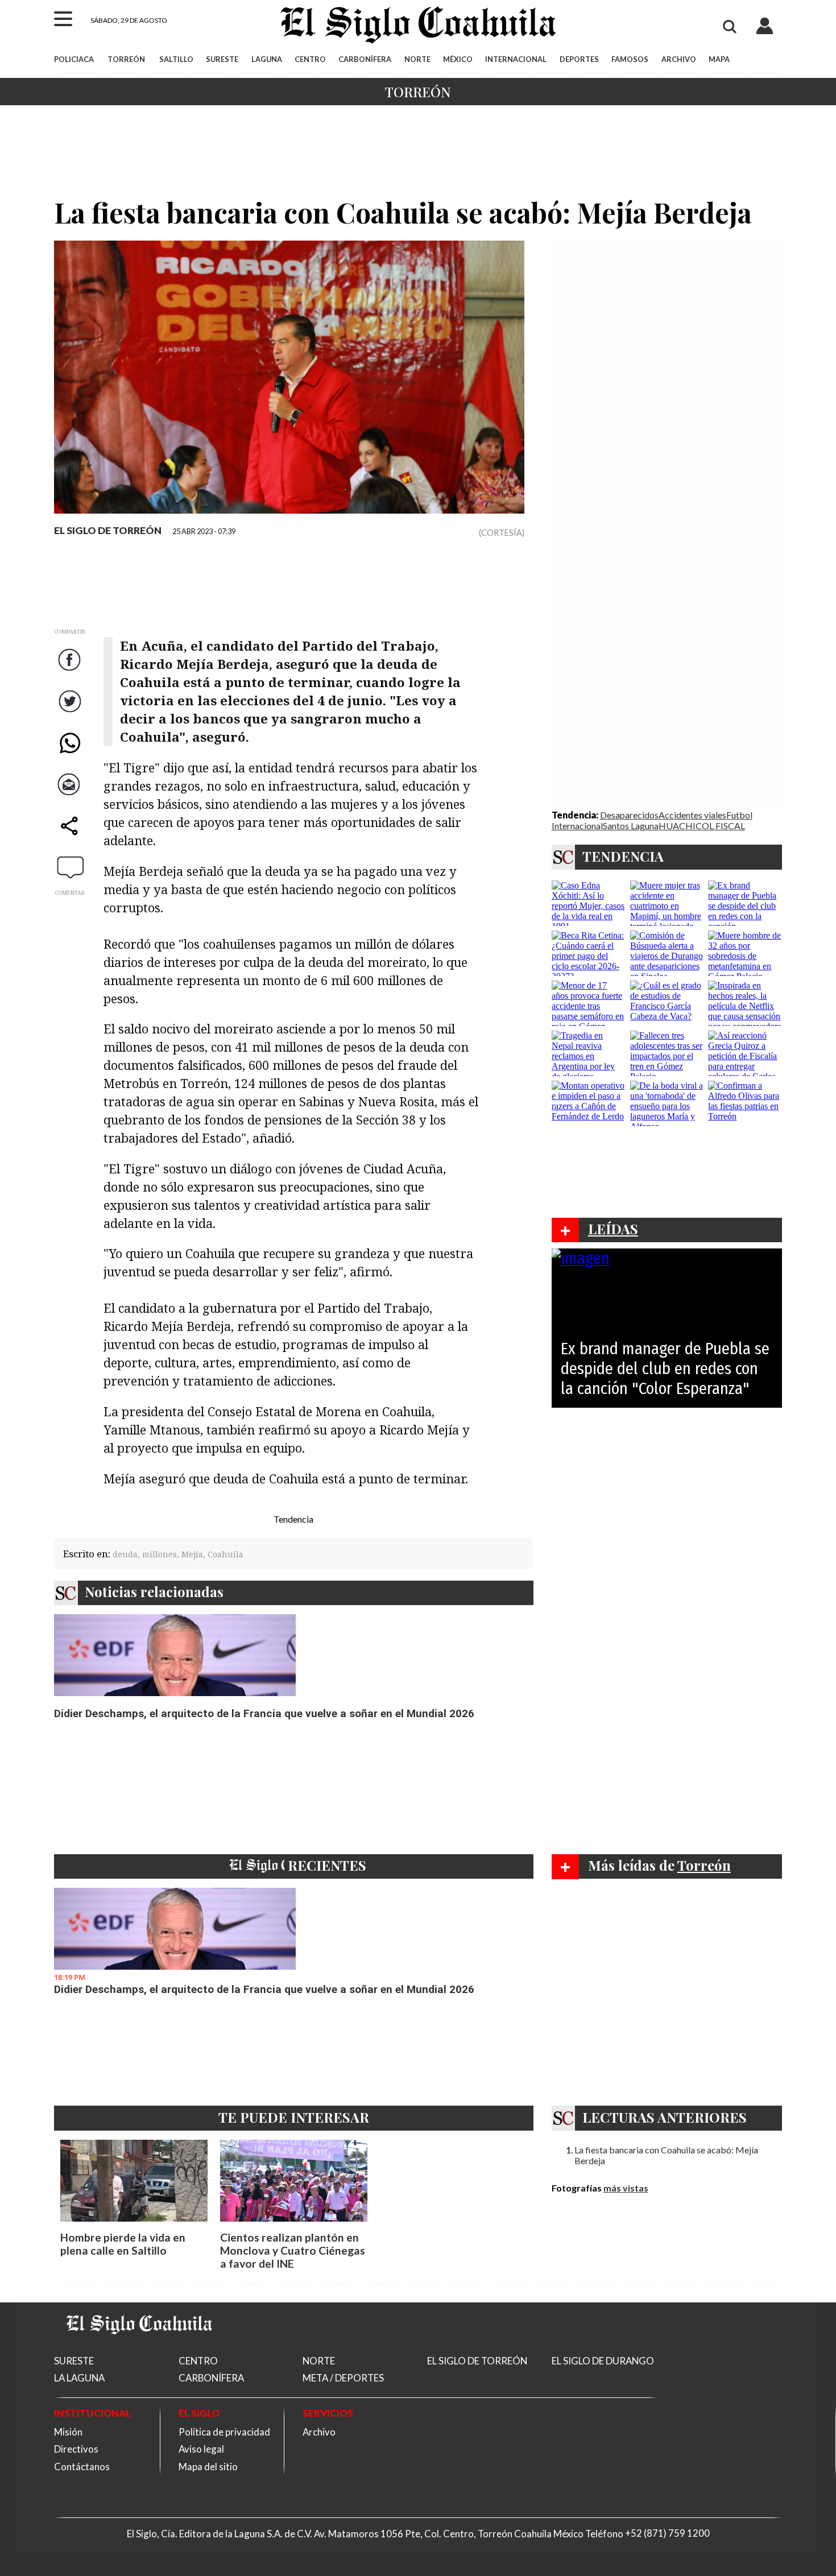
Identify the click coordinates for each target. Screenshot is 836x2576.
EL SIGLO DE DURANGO (603, 2361)
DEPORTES (579, 59)
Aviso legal (201, 2449)
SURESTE (222, 59)
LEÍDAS (613, 1229)
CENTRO (310, 59)
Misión (68, 2432)
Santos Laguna (631, 826)
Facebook (71, 671)
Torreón (418, 92)
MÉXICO (458, 59)
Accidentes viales (692, 815)
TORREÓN (126, 59)
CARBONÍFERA (365, 59)
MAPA (719, 59)
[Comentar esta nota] (71, 867)
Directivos (76, 2449)
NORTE (417, 59)
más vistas (626, 2188)
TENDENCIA (623, 856)
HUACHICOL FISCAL (702, 826)
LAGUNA (267, 59)
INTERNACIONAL (516, 59)
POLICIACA (74, 59)
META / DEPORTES (343, 2378)
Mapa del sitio (208, 2467)
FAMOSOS (630, 59)
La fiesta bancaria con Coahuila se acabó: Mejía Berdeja (666, 2155)
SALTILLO (176, 59)
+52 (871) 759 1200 (667, 2534)
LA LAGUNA (79, 2378)
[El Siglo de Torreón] (139, 2348)
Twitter (71, 712)
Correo (71, 795)
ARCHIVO (679, 59)
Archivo (319, 2432)
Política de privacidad (224, 2432)
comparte (71, 837)
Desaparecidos (629, 815)
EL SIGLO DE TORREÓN (108, 530)
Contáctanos (82, 2467)
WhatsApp (71, 754)
